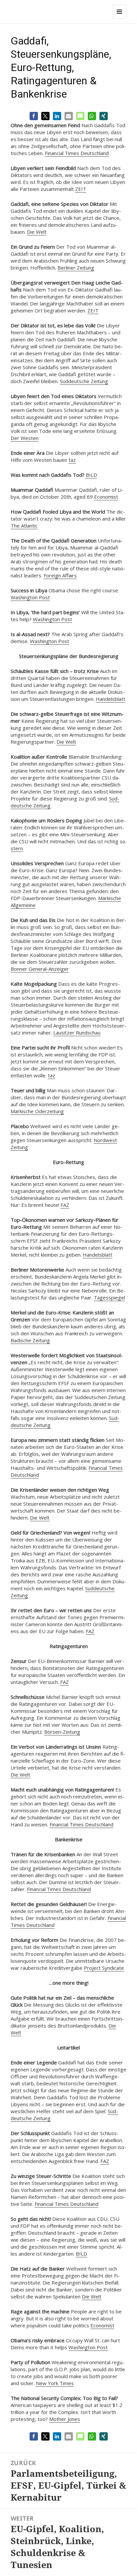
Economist (106, 497)
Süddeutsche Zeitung (84, 381)
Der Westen (25, 438)
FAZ (65, 1205)
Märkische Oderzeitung (37, 1111)
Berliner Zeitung (76, 268)
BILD (91, 475)
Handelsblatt (111, 699)
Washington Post (30, 597)
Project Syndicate (104, 1968)
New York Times (55, 2383)
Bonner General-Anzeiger (40, 969)
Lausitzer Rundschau (77, 1033)
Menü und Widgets (120, 18)
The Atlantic (24, 526)
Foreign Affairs (60, 575)
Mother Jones (65, 2419)
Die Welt (37, 232)
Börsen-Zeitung (62, 1732)
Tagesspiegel (109, 1297)
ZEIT (81, 189)
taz (72, 460)
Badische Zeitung (30, 1340)
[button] (34, 116)
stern (17, 848)
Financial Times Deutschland (77, 153)
